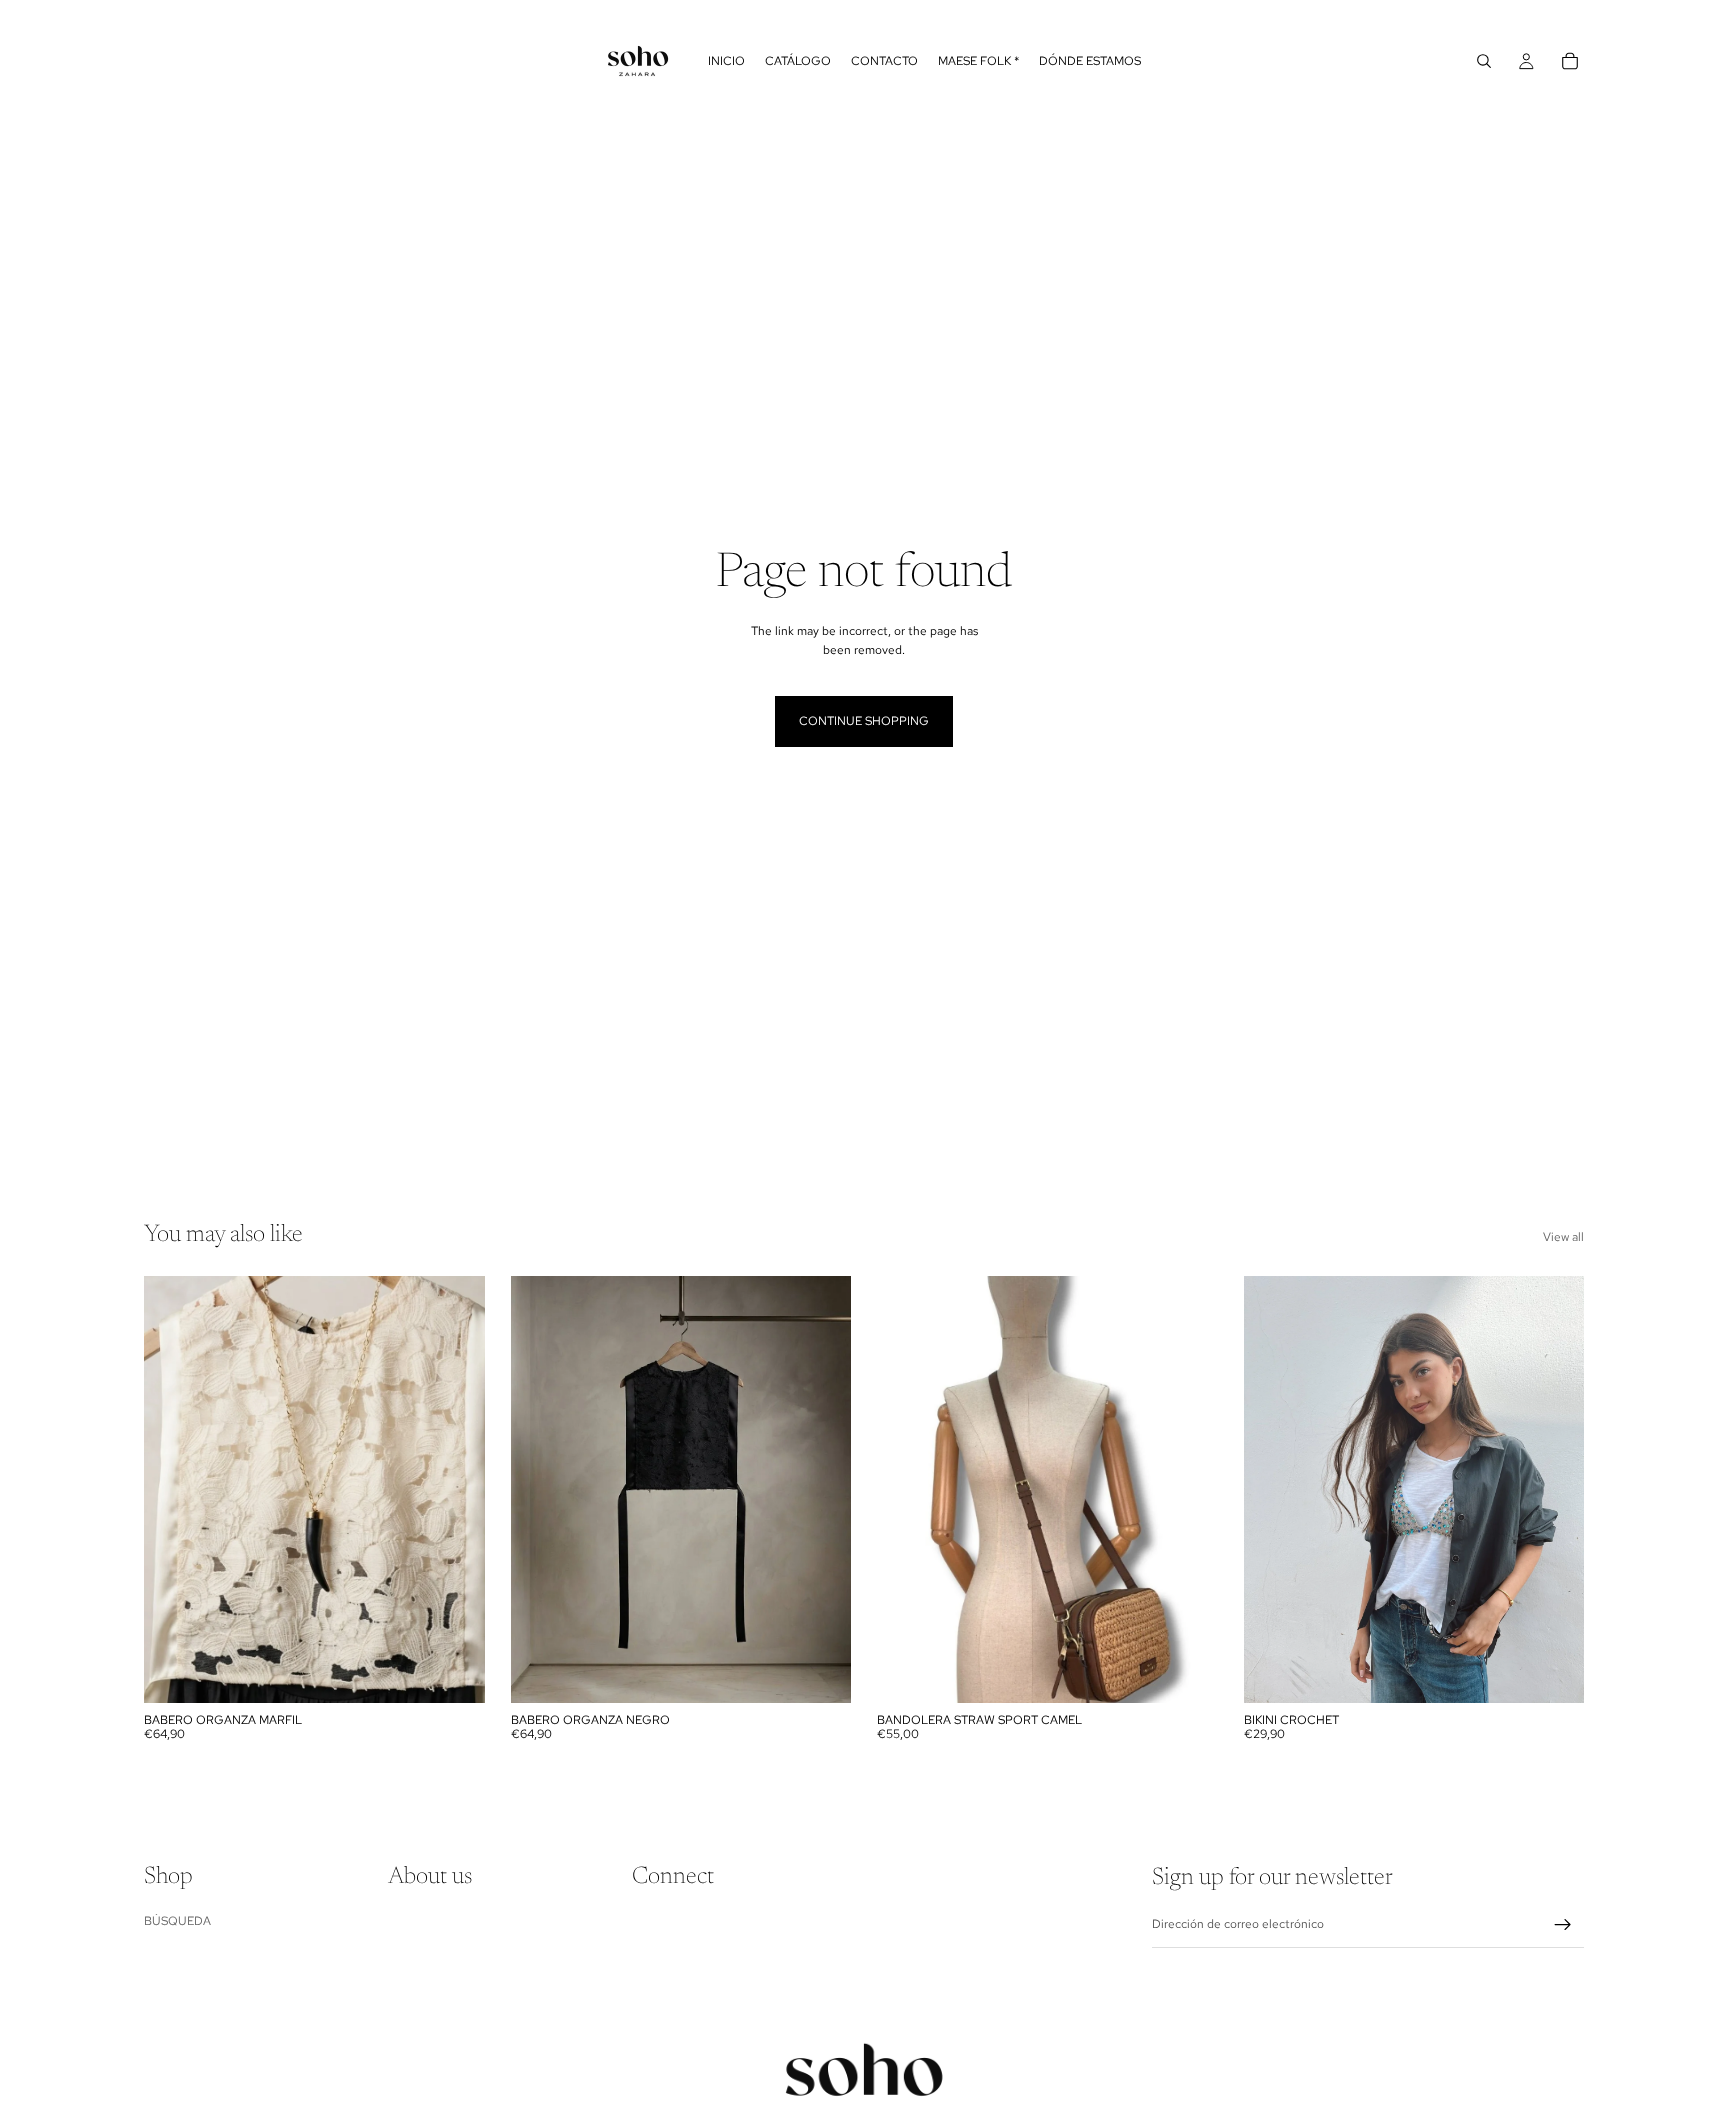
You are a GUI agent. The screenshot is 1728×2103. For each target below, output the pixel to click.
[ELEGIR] (1553, 1672)
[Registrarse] (1563, 1925)
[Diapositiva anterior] (174, 1489)
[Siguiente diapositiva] (455, 1489)
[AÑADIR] (454, 1672)
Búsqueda (177, 1921)
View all (1563, 1237)
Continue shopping (864, 721)
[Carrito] (1570, 61)
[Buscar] (1484, 61)
